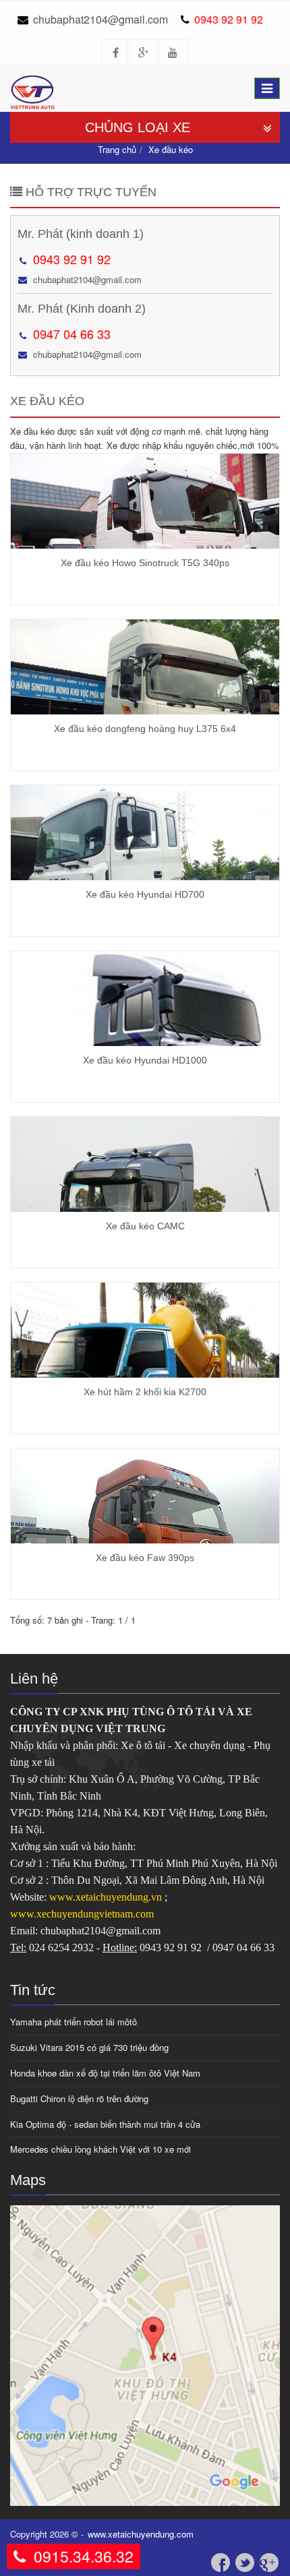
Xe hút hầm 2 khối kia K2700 (145, 1392)
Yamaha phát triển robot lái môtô (74, 2022)
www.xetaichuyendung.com (141, 2534)
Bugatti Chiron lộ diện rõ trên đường (79, 2098)
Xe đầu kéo (171, 149)
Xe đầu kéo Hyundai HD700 (145, 894)
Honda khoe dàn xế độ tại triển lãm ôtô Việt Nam (105, 2073)
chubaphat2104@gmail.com (100, 19)
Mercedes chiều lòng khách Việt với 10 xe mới (100, 2149)
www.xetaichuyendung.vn (107, 1897)
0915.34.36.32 (84, 2556)
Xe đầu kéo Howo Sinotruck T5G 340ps (145, 563)
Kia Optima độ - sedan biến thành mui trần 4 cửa (105, 2124)
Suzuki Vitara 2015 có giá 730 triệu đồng (89, 2047)
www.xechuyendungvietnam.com (82, 1914)
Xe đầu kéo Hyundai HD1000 (145, 1060)
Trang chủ (117, 149)
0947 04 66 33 (72, 334)
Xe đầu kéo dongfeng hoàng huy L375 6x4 (145, 729)
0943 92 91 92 (229, 19)
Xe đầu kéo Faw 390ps (145, 1558)
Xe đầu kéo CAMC (145, 1226)
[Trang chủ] (37, 82)
